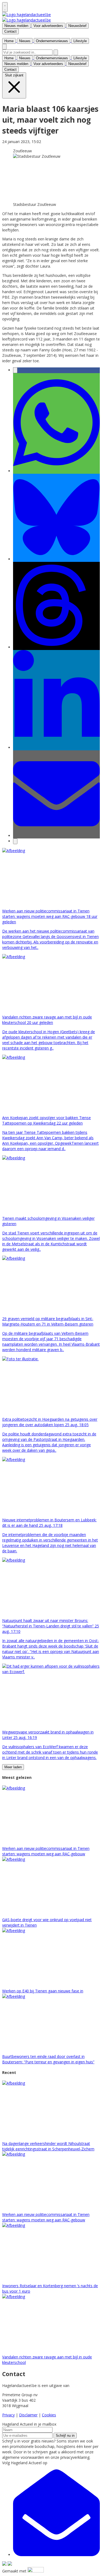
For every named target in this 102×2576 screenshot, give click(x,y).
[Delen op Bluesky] (56, 559)
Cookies (49, 2415)
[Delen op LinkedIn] (56, 747)
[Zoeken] (56, 52)
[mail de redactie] (56, 2555)
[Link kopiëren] (15, 841)
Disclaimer (28, 2415)
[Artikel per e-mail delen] (56, 836)
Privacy (8, 2415)
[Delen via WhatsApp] (56, 471)
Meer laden (13, 1767)
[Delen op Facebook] (15, 370)
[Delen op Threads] (56, 647)
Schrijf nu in (65, 2436)
